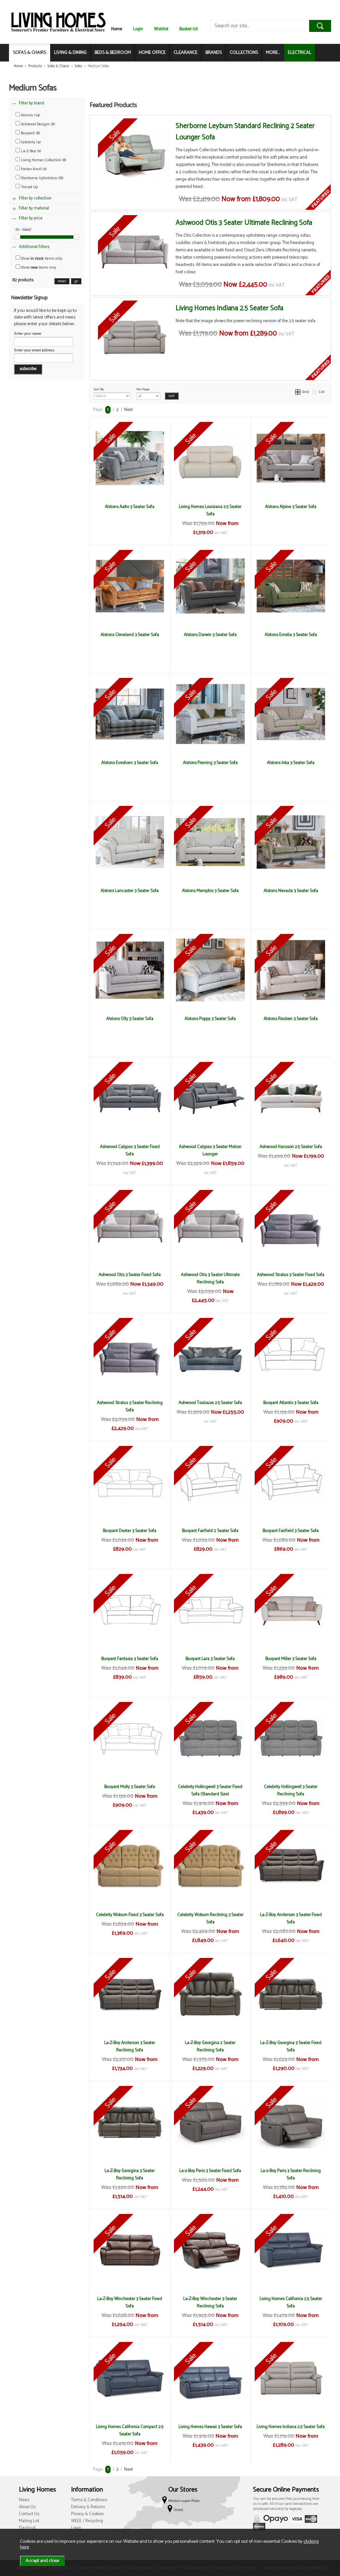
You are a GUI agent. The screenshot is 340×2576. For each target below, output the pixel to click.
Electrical (27, 2528)
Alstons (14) (30, 115)
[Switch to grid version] (298, 392)
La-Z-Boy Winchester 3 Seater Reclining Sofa (210, 2302)
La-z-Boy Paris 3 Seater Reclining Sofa (291, 2174)
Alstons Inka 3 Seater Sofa (291, 763)
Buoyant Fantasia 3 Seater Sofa (130, 1659)
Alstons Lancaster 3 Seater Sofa (130, 891)
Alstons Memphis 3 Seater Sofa (210, 891)
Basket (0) (189, 29)
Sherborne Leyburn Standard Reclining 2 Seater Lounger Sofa (245, 132)
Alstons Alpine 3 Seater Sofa (291, 507)
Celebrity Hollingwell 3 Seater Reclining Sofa (291, 1790)
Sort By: (99, 389)
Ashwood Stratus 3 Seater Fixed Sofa (291, 1275)
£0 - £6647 (23, 230)
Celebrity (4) (30, 142)
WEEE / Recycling (87, 2521)
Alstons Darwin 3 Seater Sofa (210, 635)
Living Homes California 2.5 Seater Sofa (291, 2302)
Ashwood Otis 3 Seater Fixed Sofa (130, 1275)
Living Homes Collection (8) (43, 160)
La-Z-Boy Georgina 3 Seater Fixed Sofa (291, 2046)
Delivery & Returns (88, 2507)
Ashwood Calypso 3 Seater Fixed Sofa (130, 1150)
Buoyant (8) (30, 133)
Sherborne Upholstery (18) (42, 178)
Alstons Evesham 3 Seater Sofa (130, 763)
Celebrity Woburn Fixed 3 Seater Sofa (130, 1915)
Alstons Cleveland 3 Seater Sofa (130, 635)
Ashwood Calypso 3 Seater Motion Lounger (210, 1150)
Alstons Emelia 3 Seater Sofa (291, 635)
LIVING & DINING (70, 53)
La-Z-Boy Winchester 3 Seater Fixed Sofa (130, 2302)
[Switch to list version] (315, 392)
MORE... (273, 53)
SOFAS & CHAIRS (30, 53)
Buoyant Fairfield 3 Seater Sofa (291, 1531)
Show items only (41, 258)
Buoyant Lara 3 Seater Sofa (210, 1659)
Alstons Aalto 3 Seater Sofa (130, 507)
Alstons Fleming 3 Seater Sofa (210, 763)
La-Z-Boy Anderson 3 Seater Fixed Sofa (291, 1918)
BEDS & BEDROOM (113, 53)
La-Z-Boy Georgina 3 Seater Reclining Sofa (130, 2174)
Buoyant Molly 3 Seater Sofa (130, 1787)
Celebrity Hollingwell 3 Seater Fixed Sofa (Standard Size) (210, 1790)
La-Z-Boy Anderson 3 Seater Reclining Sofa (130, 2046)
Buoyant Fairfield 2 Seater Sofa (210, 1531)
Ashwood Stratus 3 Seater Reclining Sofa (130, 1406)
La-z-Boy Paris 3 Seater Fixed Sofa (210, 2171)
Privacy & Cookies (87, 2514)
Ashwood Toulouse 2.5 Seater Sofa (210, 1403)
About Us (27, 2507)
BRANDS (214, 53)
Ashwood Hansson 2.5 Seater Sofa (291, 1147)
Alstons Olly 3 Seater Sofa (130, 1019)
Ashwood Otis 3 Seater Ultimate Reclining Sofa (244, 223)
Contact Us (29, 2514)
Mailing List (29, 2521)
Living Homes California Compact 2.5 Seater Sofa (130, 2430)
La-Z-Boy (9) (31, 151)
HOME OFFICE (152, 53)
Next (128, 410)
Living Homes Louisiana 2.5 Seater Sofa (210, 510)
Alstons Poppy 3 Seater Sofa (210, 1019)
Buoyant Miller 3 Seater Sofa (291, 1659)
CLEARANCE (186, 53)
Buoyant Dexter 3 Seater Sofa (130, 1531)
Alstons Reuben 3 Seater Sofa (291, 1019)
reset (62, 281)
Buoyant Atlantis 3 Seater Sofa (291, 1403)
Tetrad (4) (29, 187)
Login (138, 29)
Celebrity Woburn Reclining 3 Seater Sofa (210, 1918)
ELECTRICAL (300, 53)
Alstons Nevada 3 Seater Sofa (291, 891)
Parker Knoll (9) (33, 169)
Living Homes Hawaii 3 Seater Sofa (210, 2427)
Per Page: (143, 389)
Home (117, 29)
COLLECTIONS (244, 53)
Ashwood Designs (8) (38, 124)
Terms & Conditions (89, 2500)
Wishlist (161, 29)
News (24, 2500)
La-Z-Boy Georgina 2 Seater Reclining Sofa (210, 2046)
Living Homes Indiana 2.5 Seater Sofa (229, 308)
